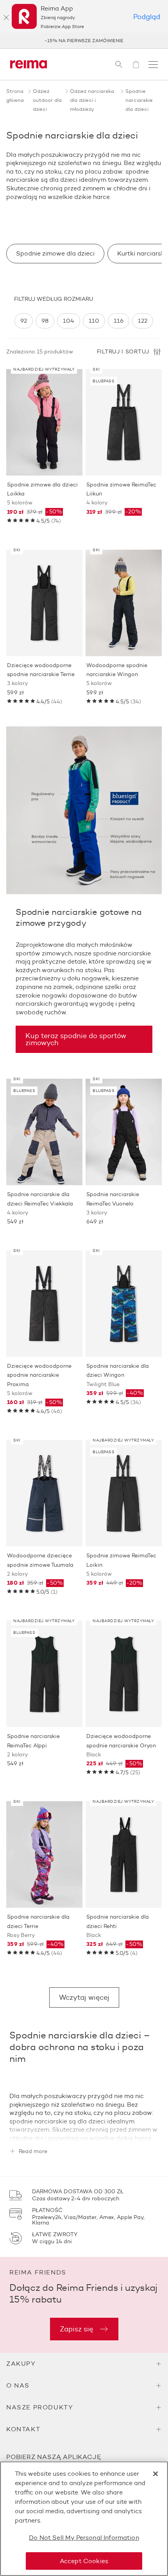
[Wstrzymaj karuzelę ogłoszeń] (152, 41)
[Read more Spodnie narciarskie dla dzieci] (84, 2129)
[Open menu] (153, 64)
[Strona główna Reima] (29, 64)
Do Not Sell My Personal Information (84, 2538)
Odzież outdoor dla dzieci (47, 100)
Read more (33, 2152)
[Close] (155, 2474)
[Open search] (119, 64)
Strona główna (15, 95)
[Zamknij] (6, 18)
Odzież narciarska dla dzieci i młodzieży (92, 100)
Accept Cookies (84, 2561)
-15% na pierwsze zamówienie (84, 40)
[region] (84, 321)
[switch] (24, 321)
